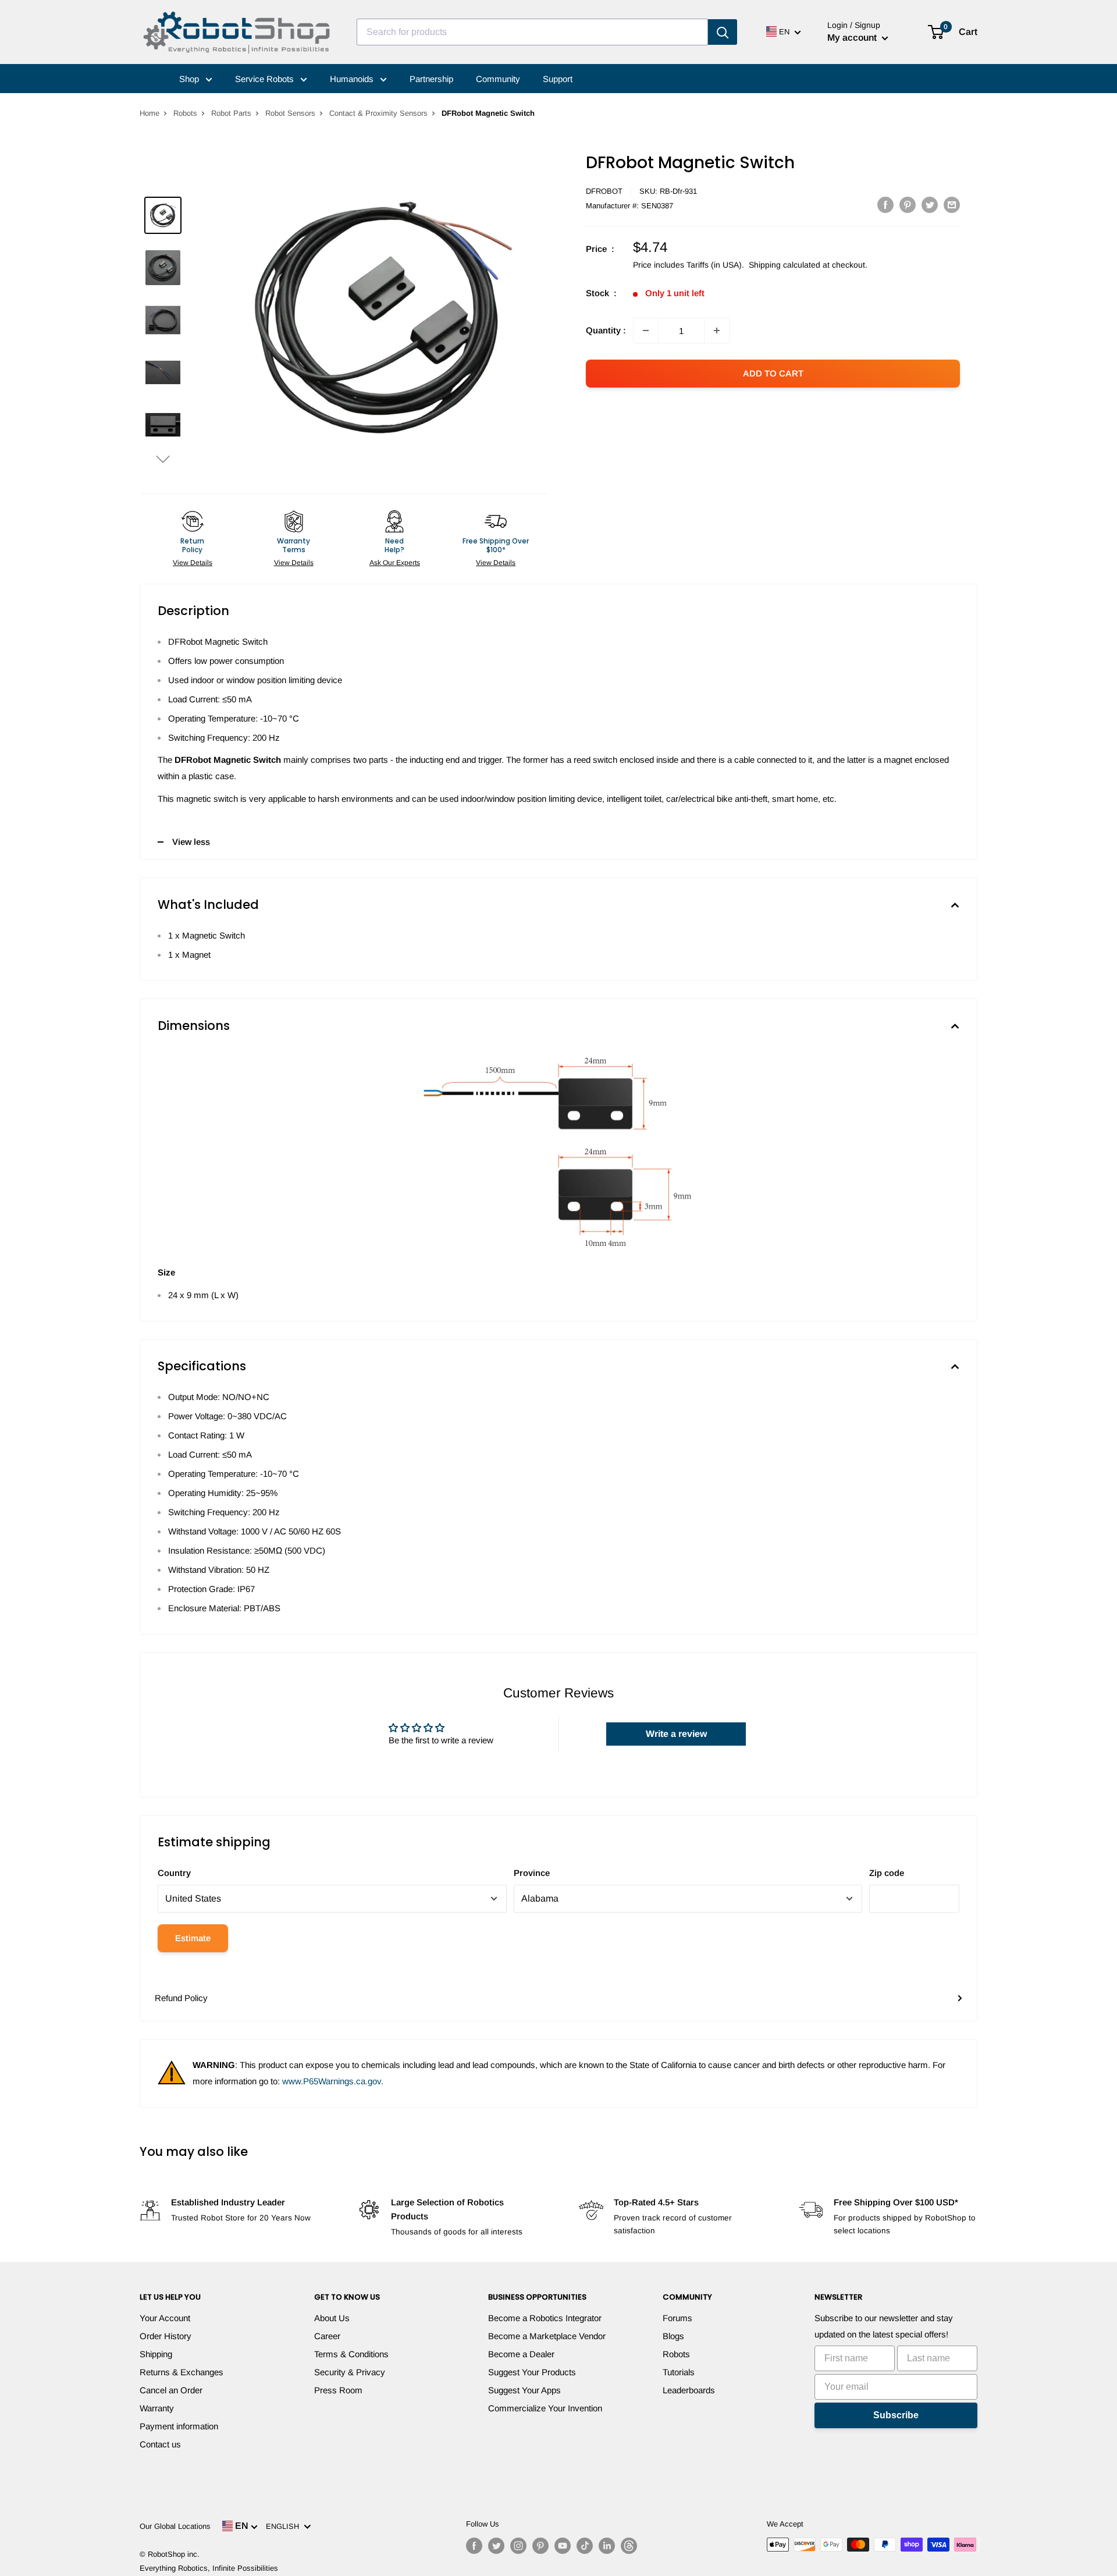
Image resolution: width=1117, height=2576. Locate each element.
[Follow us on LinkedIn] (607, 2546)
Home (150, 113)
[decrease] (646, 331)
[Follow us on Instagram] (518, 2546)
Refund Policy (181, 1998)
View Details (193, 563)
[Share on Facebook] (885, 205)
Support (558, 79)
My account (853, 38)
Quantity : (606, 330)
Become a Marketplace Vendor (547, 2336)
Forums (677, 2318)
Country (174, 1873)
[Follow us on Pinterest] (540, 2546)
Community (498, 79)
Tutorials (679, 2372)
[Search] (723, 32)
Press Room (338, 2390)
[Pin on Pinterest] (908, 205)
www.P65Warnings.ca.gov (332, 2081)
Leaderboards (689, 2390)
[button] (163, 459)
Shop (190, 79)
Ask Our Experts (395, 563)
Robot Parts (231, 113)
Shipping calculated (785, 265)
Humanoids (353, 79)
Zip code (887, 1873)
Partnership (431, 79)
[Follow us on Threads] (629, 2546)
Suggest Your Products (532, 2372)
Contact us (160, 2444)
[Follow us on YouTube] (563, 2546)
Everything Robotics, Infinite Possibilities (209, 2568)
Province (532, 1873)
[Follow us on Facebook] (474, 2546)
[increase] (717, 331)
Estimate (193, 1938)
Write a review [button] (676, 1734)
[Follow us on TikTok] (585, 2546)
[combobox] (532, 32)
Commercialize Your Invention (545, 2408)
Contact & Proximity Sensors (378, 113)
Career (327, 2336)
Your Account (165, 2318)
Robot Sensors (290, 113)
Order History (166, 2336)
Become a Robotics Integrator (545, 2318)
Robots (185, 113)
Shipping (156, 2354)
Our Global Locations (175, 2526)
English (285, 2526)
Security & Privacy (350, 2372)
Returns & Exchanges (182, 2372)
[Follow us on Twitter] (496, 2546)
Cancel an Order (171, 2390)
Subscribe (896, 2415)
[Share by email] (952, 205)
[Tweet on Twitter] (930, 205)
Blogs (673, 2336)
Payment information (179, 2426)
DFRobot (604, 191)
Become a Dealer (521, 2354)
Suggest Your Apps (524, 2390)
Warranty (157, 2408)
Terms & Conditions (351, 2354)
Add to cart (773, 373)
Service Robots (266, 79)
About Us (332, 2318)
